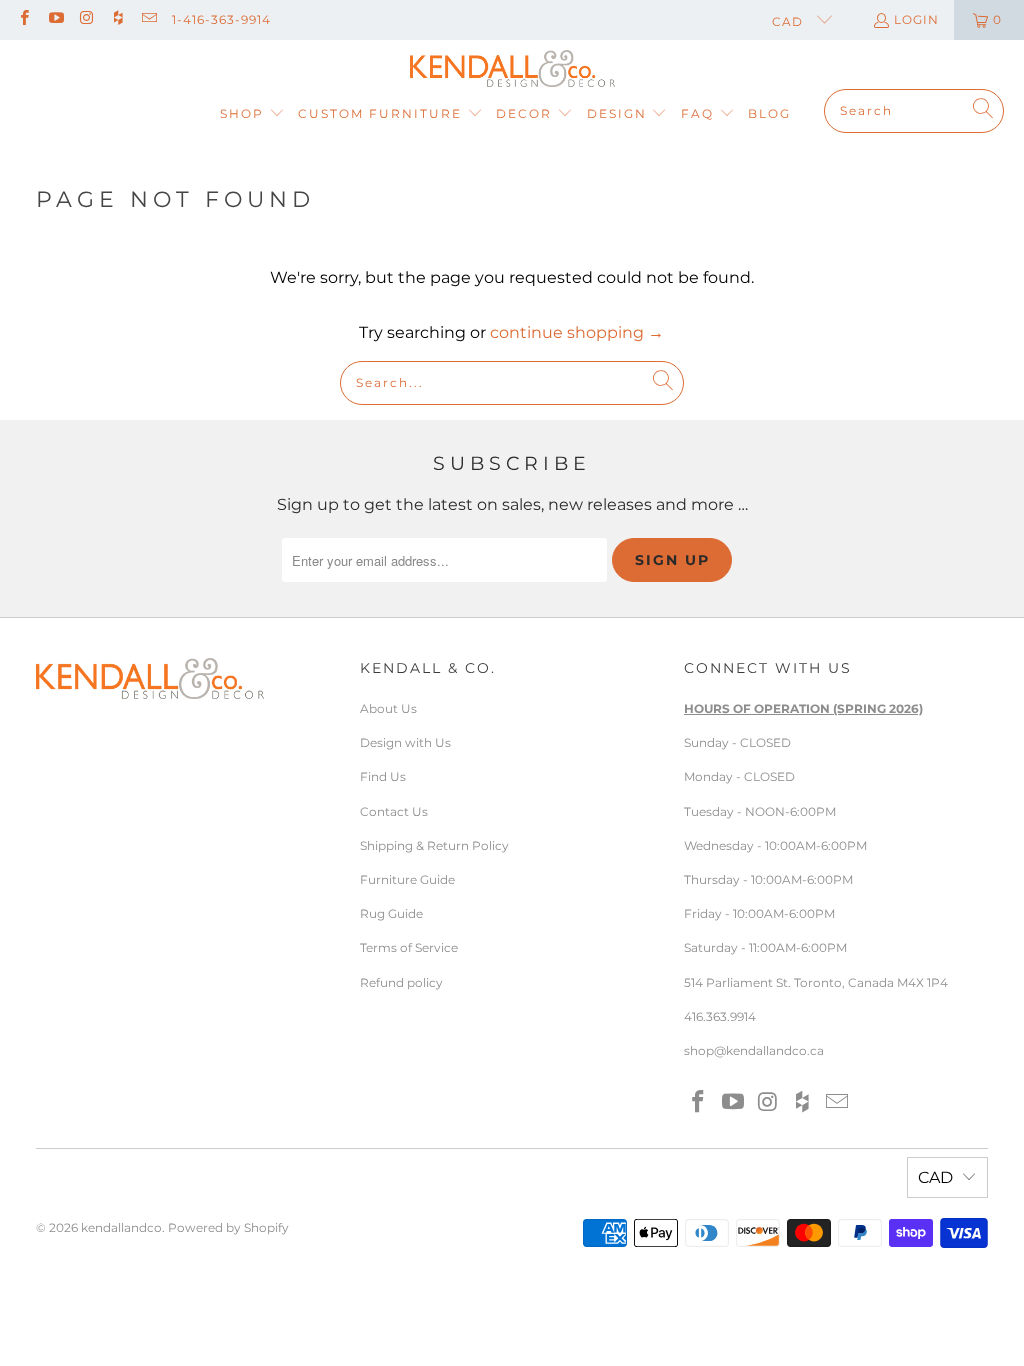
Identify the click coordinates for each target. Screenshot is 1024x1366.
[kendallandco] (512, 69)
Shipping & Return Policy (434, 845)
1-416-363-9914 (221, 19)
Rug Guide (391, 913)
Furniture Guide (407, 879)
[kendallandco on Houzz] (117, 19)
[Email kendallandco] (148, 19)
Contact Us (394, 811)
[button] (252, 114)
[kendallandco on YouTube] (54, 19)
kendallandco (121, 1227)
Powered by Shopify (228, 1227)
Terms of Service (409, 947)
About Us (388, 708)
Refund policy (401, 982)
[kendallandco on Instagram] (86, 19)
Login (916, 19)
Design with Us (405, 742)
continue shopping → (577, 332)
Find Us (383, 776)
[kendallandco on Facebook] (23, 19)
